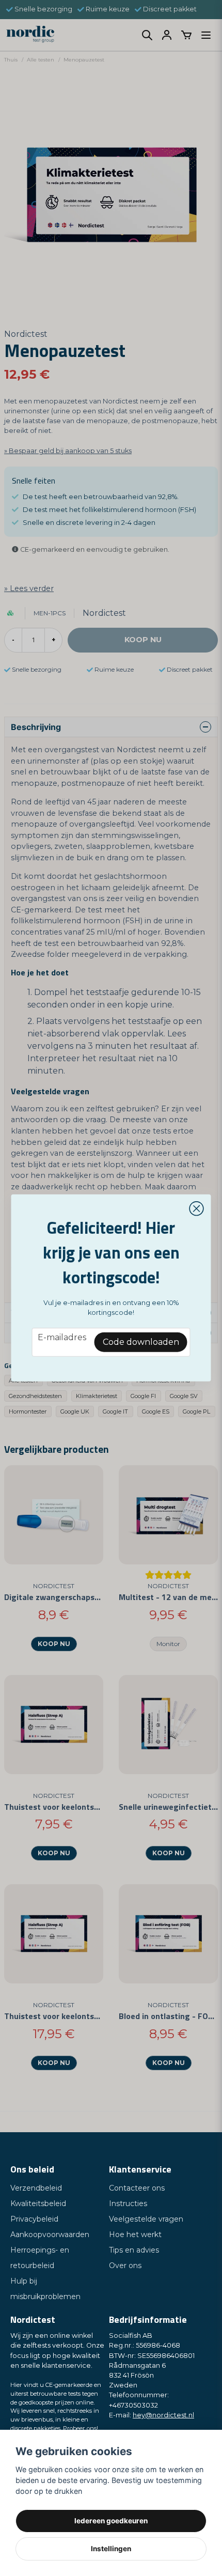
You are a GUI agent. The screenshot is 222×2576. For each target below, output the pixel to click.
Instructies (128, 2203)
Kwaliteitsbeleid (38, 2203)
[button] (197, 1209)
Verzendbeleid (36, 2188)
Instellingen (111, 2549)
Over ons (125, 2265)
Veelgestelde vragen (146, 2219)
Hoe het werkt (135, 2234)
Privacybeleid (34, 2219)
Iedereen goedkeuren (111, 2521)
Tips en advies (134, 2250)
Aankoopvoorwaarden (50, 2234)
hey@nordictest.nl (163, 2415)
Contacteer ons (137, 2188)
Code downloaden (141, 1342)
